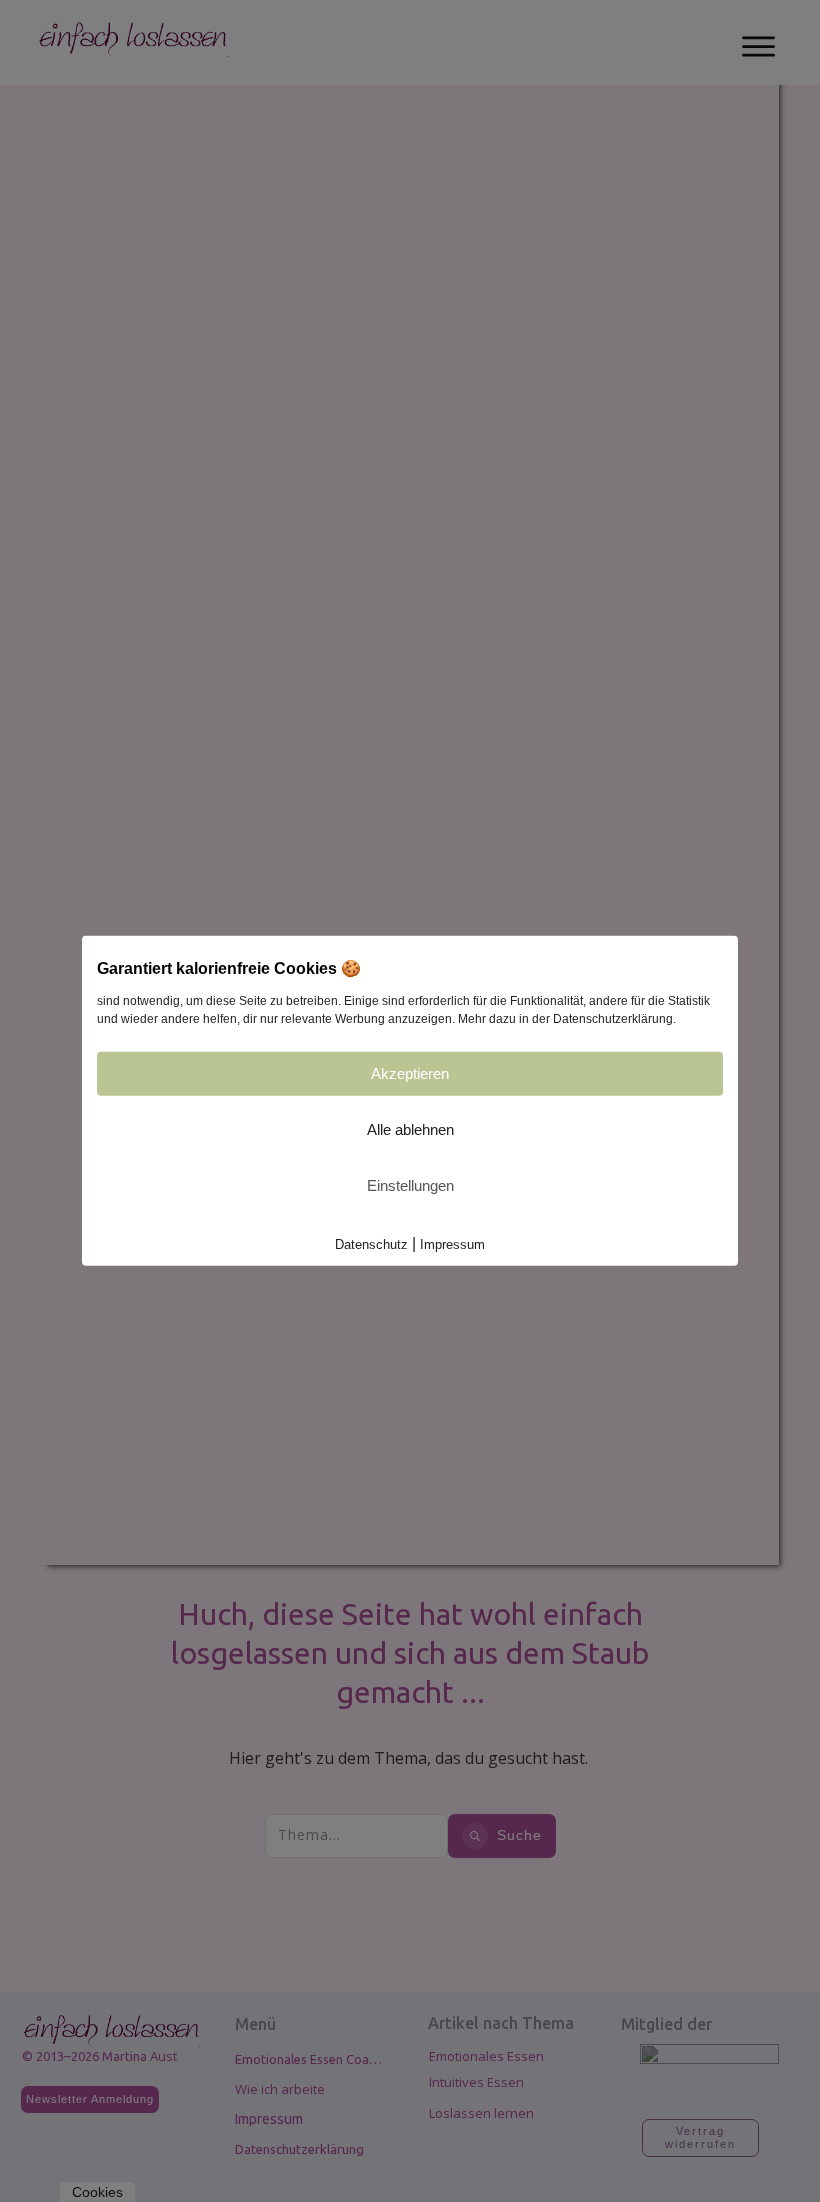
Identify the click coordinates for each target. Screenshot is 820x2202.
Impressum (452, 1244)
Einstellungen (410, 1185)
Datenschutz (371, 1244)
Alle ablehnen (410, 1129)
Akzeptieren (410, 1073)
